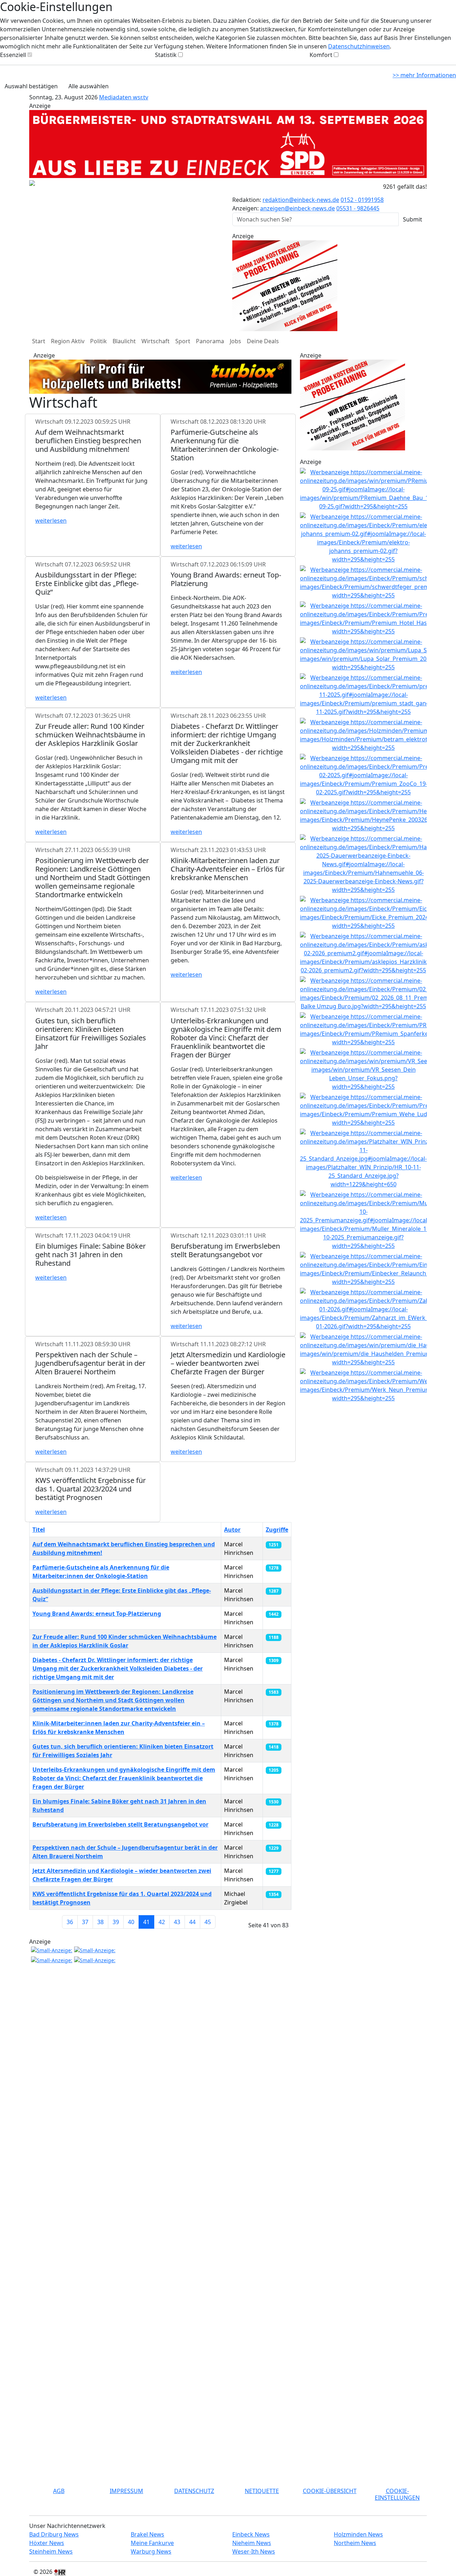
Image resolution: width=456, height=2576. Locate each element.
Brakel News (147, 2534)
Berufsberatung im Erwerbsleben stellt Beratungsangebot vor (120, 1824)
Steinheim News (51, 2551)
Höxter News (47, 2543)
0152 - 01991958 (362, 200)
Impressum (126, 2491)
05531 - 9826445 (358, 208)
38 (100, 1922)
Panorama (210, 341)
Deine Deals (263, 341)
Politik (99, 341)
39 (116, 1922)
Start (39, 341)
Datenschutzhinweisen (359, 46)
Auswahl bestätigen (31, 86)
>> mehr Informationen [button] (424, 75)
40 (131, 1922)
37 (85, 1922)
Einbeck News (251, 2534)
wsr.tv (141, 97)
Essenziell (13, 55)
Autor (232, 1530)
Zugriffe (277, 1530)
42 (162, 1922)
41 (146, 1922)
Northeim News (355, 2543)
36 (70, 1922)
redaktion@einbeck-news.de (301, 200)
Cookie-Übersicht (330, 2491)
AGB (59, 2491)
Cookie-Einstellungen (397, 2494)
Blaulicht (124, 341)
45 (208, 1922)
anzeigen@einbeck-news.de (297, 208)
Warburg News (151, 2551)
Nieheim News (252, 2543)
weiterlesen (51, 521)
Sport (183, 341)
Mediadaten (116, 97)
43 (177, 1922)
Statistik (166, 55)
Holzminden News (358, 2534)
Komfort (321, 55)
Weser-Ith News (254, 2551)
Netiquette (262, 2491)
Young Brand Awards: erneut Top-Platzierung (97, 1614)
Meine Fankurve (152, 2543)
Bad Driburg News (54, 2534)
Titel (39, 1530)
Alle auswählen (89, 86)
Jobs (235, 341)
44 (192, 1922)
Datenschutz (194, 2491)
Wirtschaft (156, 341)
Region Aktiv (68, 341)
